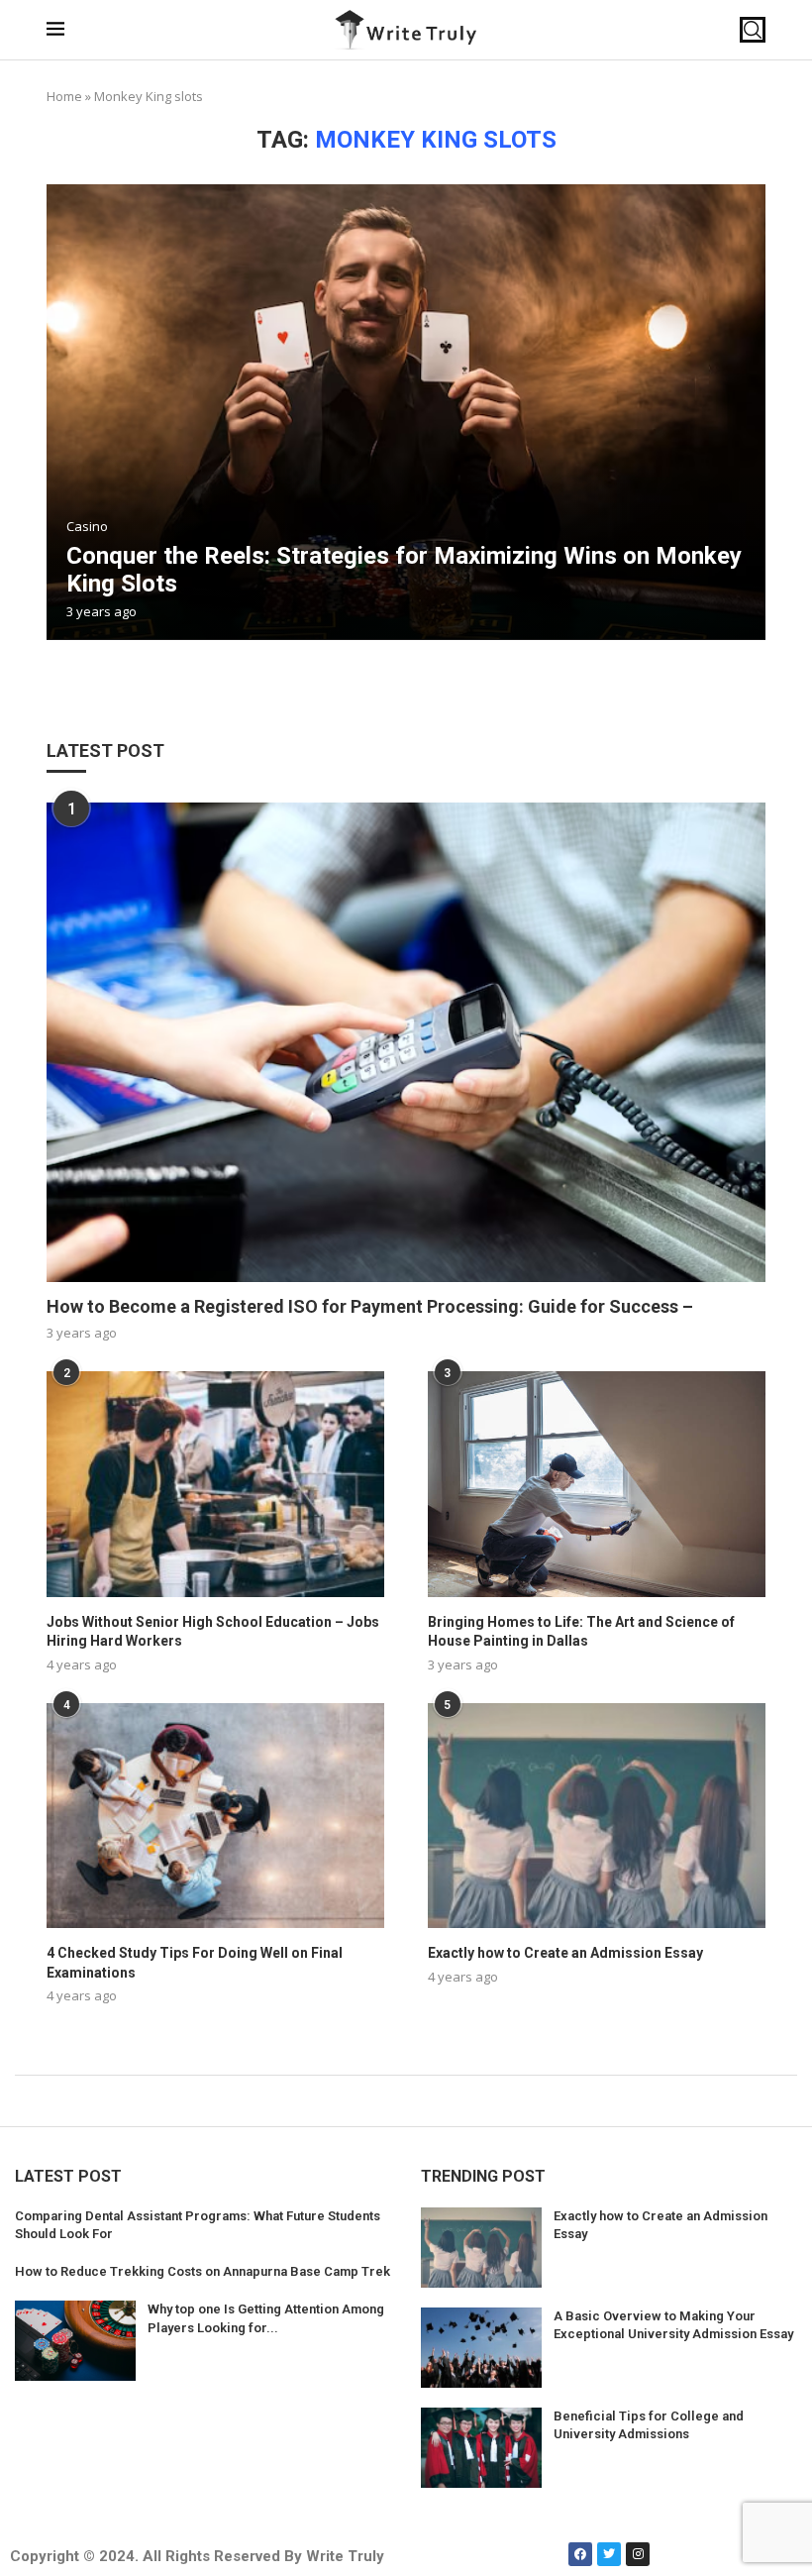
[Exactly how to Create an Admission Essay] (597, 1816)
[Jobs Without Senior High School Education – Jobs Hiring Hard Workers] (215, 1484)
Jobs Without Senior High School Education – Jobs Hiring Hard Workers (213, 1632)
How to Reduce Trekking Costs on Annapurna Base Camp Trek (203, 2271)
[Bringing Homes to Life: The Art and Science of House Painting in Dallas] (597, 1484)
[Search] (753, 30)
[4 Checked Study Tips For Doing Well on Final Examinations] (215, 1816)
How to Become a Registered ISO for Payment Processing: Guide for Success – (370, 1306)
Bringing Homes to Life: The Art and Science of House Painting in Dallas (581, 1632)
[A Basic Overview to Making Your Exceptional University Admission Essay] (481, 2348)
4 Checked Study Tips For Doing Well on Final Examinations (195, 1963)
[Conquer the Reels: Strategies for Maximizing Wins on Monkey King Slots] (406, 412)
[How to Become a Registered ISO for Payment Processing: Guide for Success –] (406, 1042)
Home (64, 96)
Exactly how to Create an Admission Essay (565, 1953)
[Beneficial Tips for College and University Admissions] (481, 2448)
